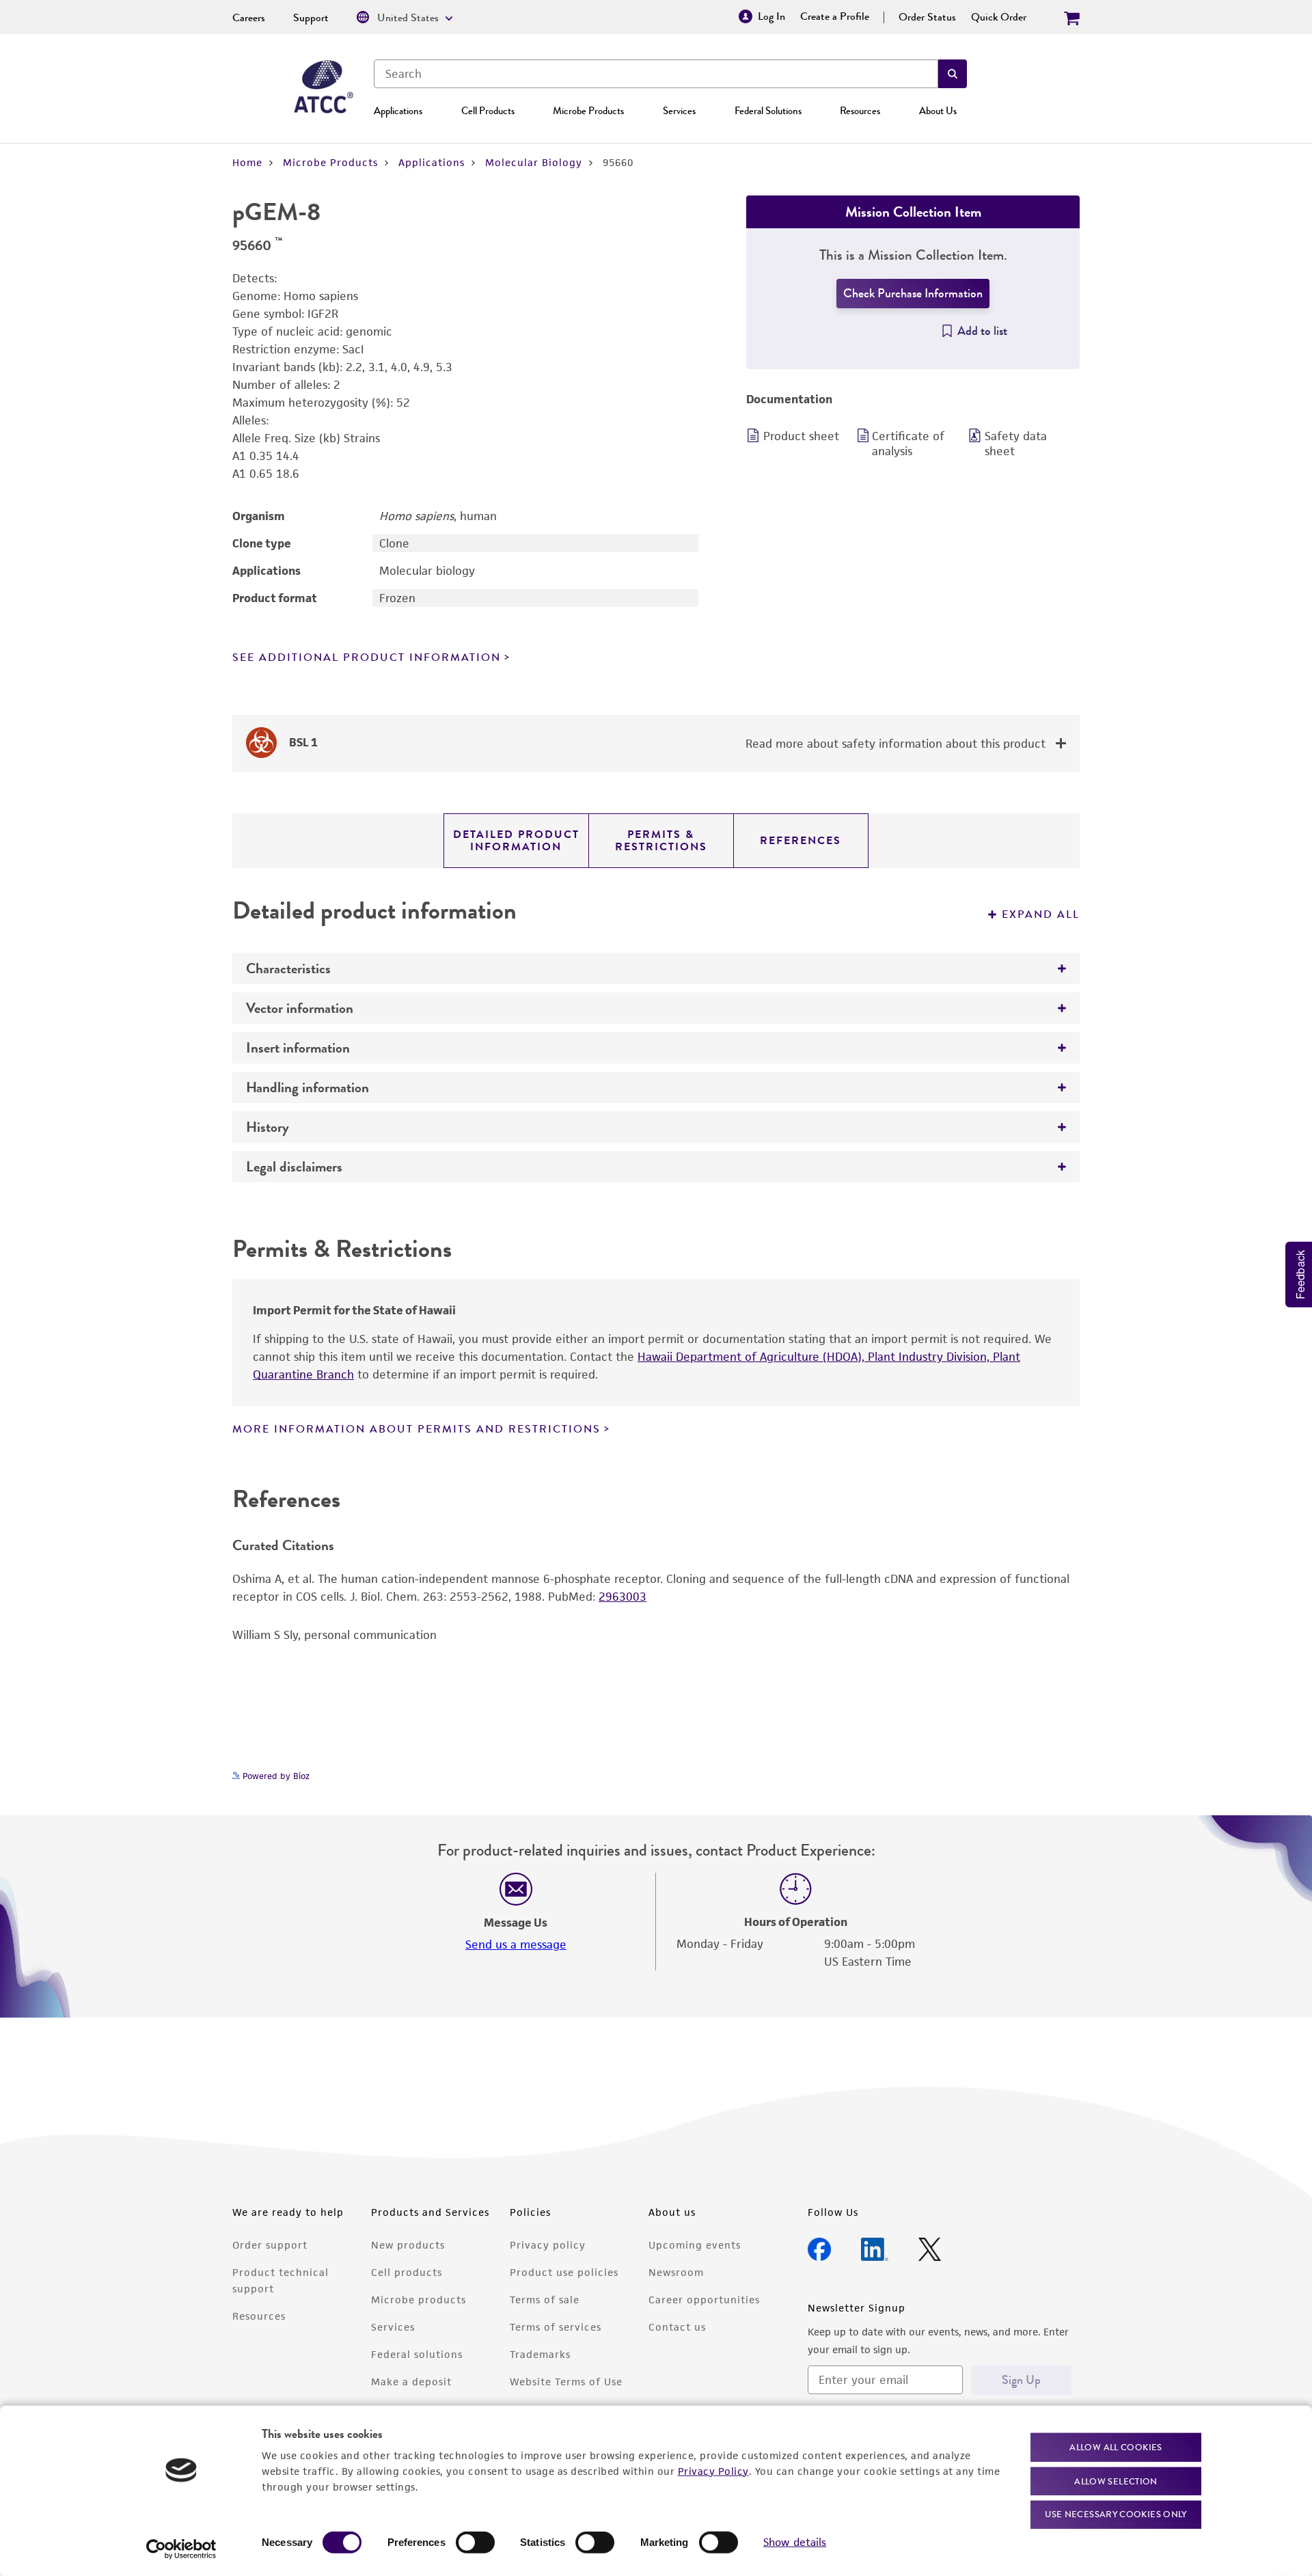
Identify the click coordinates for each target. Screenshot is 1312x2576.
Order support (270, 2245)
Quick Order (999, 17)
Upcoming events (695, 2245)
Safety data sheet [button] (1016, 444)
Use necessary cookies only (1116, 2514)
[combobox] (656, 74)
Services (679, 111)
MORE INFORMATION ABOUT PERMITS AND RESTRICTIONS (416, 1429)
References (801, 841)
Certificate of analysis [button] (908, 444)
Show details (795, 2542)
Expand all (1041, 914)
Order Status (927, 17)
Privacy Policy (713, 2470)
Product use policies (564, 2272)
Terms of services (556, 2327)
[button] (953, 74)
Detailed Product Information (516, 841)
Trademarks (540, 2354)
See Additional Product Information (367, 657)
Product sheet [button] (801, 436)
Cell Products (488, 111)
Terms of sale (545, 2300)
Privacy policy (548, 2245)
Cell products (407, 2272)
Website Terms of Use (566, 2382)
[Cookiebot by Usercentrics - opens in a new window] (181, 2549)
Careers (249, 18)
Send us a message (516, 1944)
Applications (398, 111)
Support (311, 18)
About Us (938, 111)
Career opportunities (704, 2300)
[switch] (475, 2543)
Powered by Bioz (275, 1776)
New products (408, 2245)
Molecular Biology (534, 162)
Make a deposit (411, 2382)
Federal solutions (417, 2354)
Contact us (677, 2327)
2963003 (623, 1597)
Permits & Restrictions (661, 841)
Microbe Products (588, 111)
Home (247, 162)
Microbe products (419, 2300)
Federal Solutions (768, 111)
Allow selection (1116, 2481)
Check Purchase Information (913, 293)
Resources (860, 111)
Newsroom (676, 2272)
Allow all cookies (1116, 2447)
